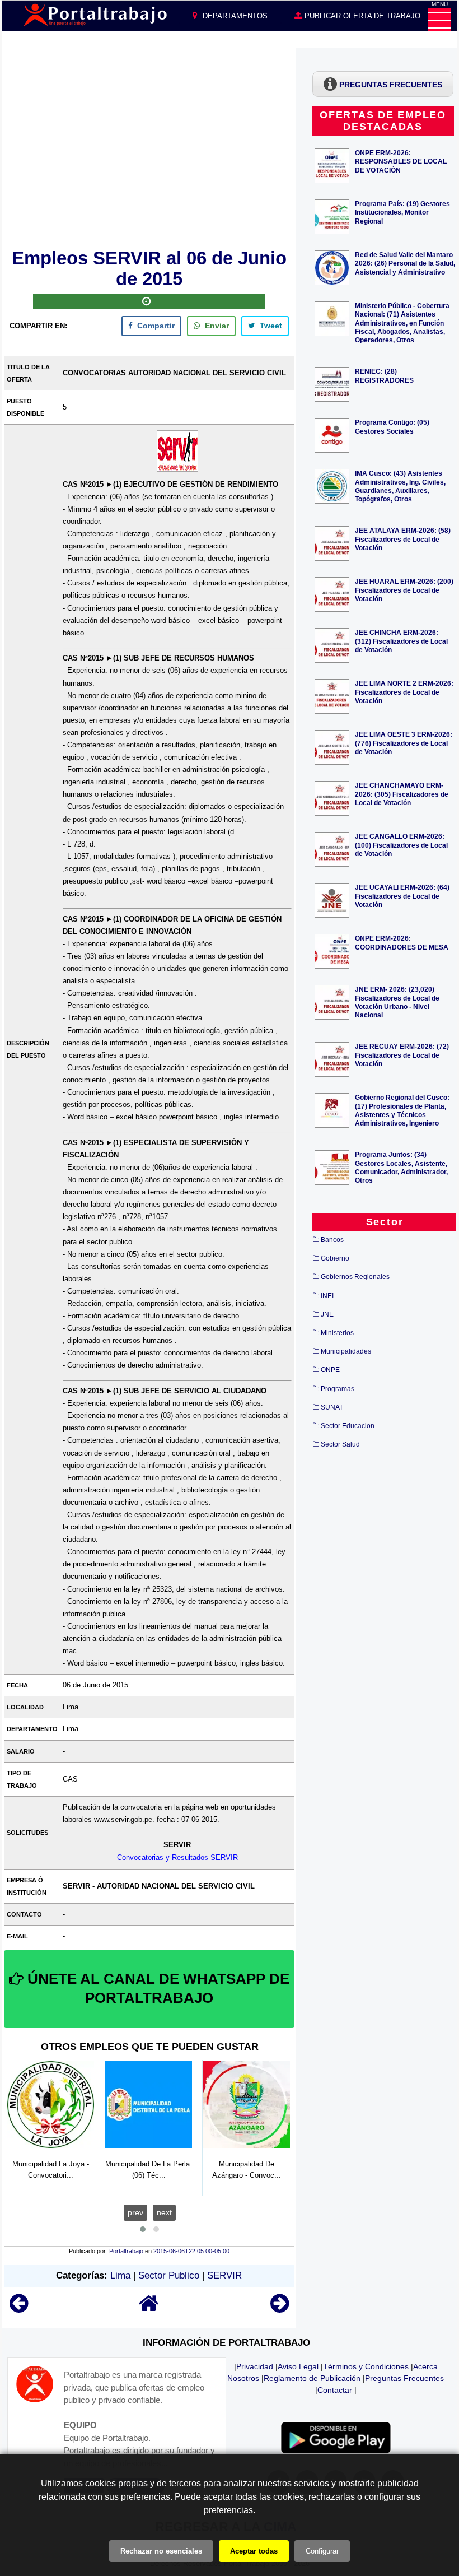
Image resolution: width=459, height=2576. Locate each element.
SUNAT (332, 1407)
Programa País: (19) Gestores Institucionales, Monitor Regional (402, 212)
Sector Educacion (348, 1426)
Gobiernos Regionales (355, 1277)
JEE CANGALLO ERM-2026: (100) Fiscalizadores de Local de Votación (401, 845)
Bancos (332, 1240)
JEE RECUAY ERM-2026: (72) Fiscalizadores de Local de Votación (402, 1055)
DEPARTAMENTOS (234, 16)
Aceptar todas (254, 2551)
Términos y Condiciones (366, 2366)
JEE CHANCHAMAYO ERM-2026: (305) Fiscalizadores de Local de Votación (402, 794)
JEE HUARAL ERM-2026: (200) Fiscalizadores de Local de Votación (404, 590)
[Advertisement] (149, 146)
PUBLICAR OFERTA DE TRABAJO (361, 16)
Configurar (322, 2551)
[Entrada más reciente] (19, 2308)
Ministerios (337, 1333)
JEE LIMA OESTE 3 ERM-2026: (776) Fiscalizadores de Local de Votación (404, 743)
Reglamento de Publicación (312, 2378)
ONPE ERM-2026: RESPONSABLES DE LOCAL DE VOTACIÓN (401, 161)
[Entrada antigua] (280, 2308)
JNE (327, 1314)
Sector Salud (340, 1444)
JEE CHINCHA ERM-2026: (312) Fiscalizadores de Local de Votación (401, 641)
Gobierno (335, 1258)
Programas (338, 1389)
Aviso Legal (298, 2366)
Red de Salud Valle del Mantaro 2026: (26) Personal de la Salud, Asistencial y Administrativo (405, 263)
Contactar (335, 2390)
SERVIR (224, 2275)
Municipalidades (346, 1351)
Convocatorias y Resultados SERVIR (177, 1857)
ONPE (330, 1370)
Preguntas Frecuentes (404, 2378)
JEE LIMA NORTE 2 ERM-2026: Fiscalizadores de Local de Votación (404, 692)
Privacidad (255, 2366)
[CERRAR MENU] (439, 20)
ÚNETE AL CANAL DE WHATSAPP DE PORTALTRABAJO (156, 1988)
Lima (120, 2275)
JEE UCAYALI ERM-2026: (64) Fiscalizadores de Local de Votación (402, 896)
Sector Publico (169, 2275)
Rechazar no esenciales (161, 2551)
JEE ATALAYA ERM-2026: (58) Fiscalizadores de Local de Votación (403, 539)
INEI (327, 1296)
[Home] (149, 2308)
